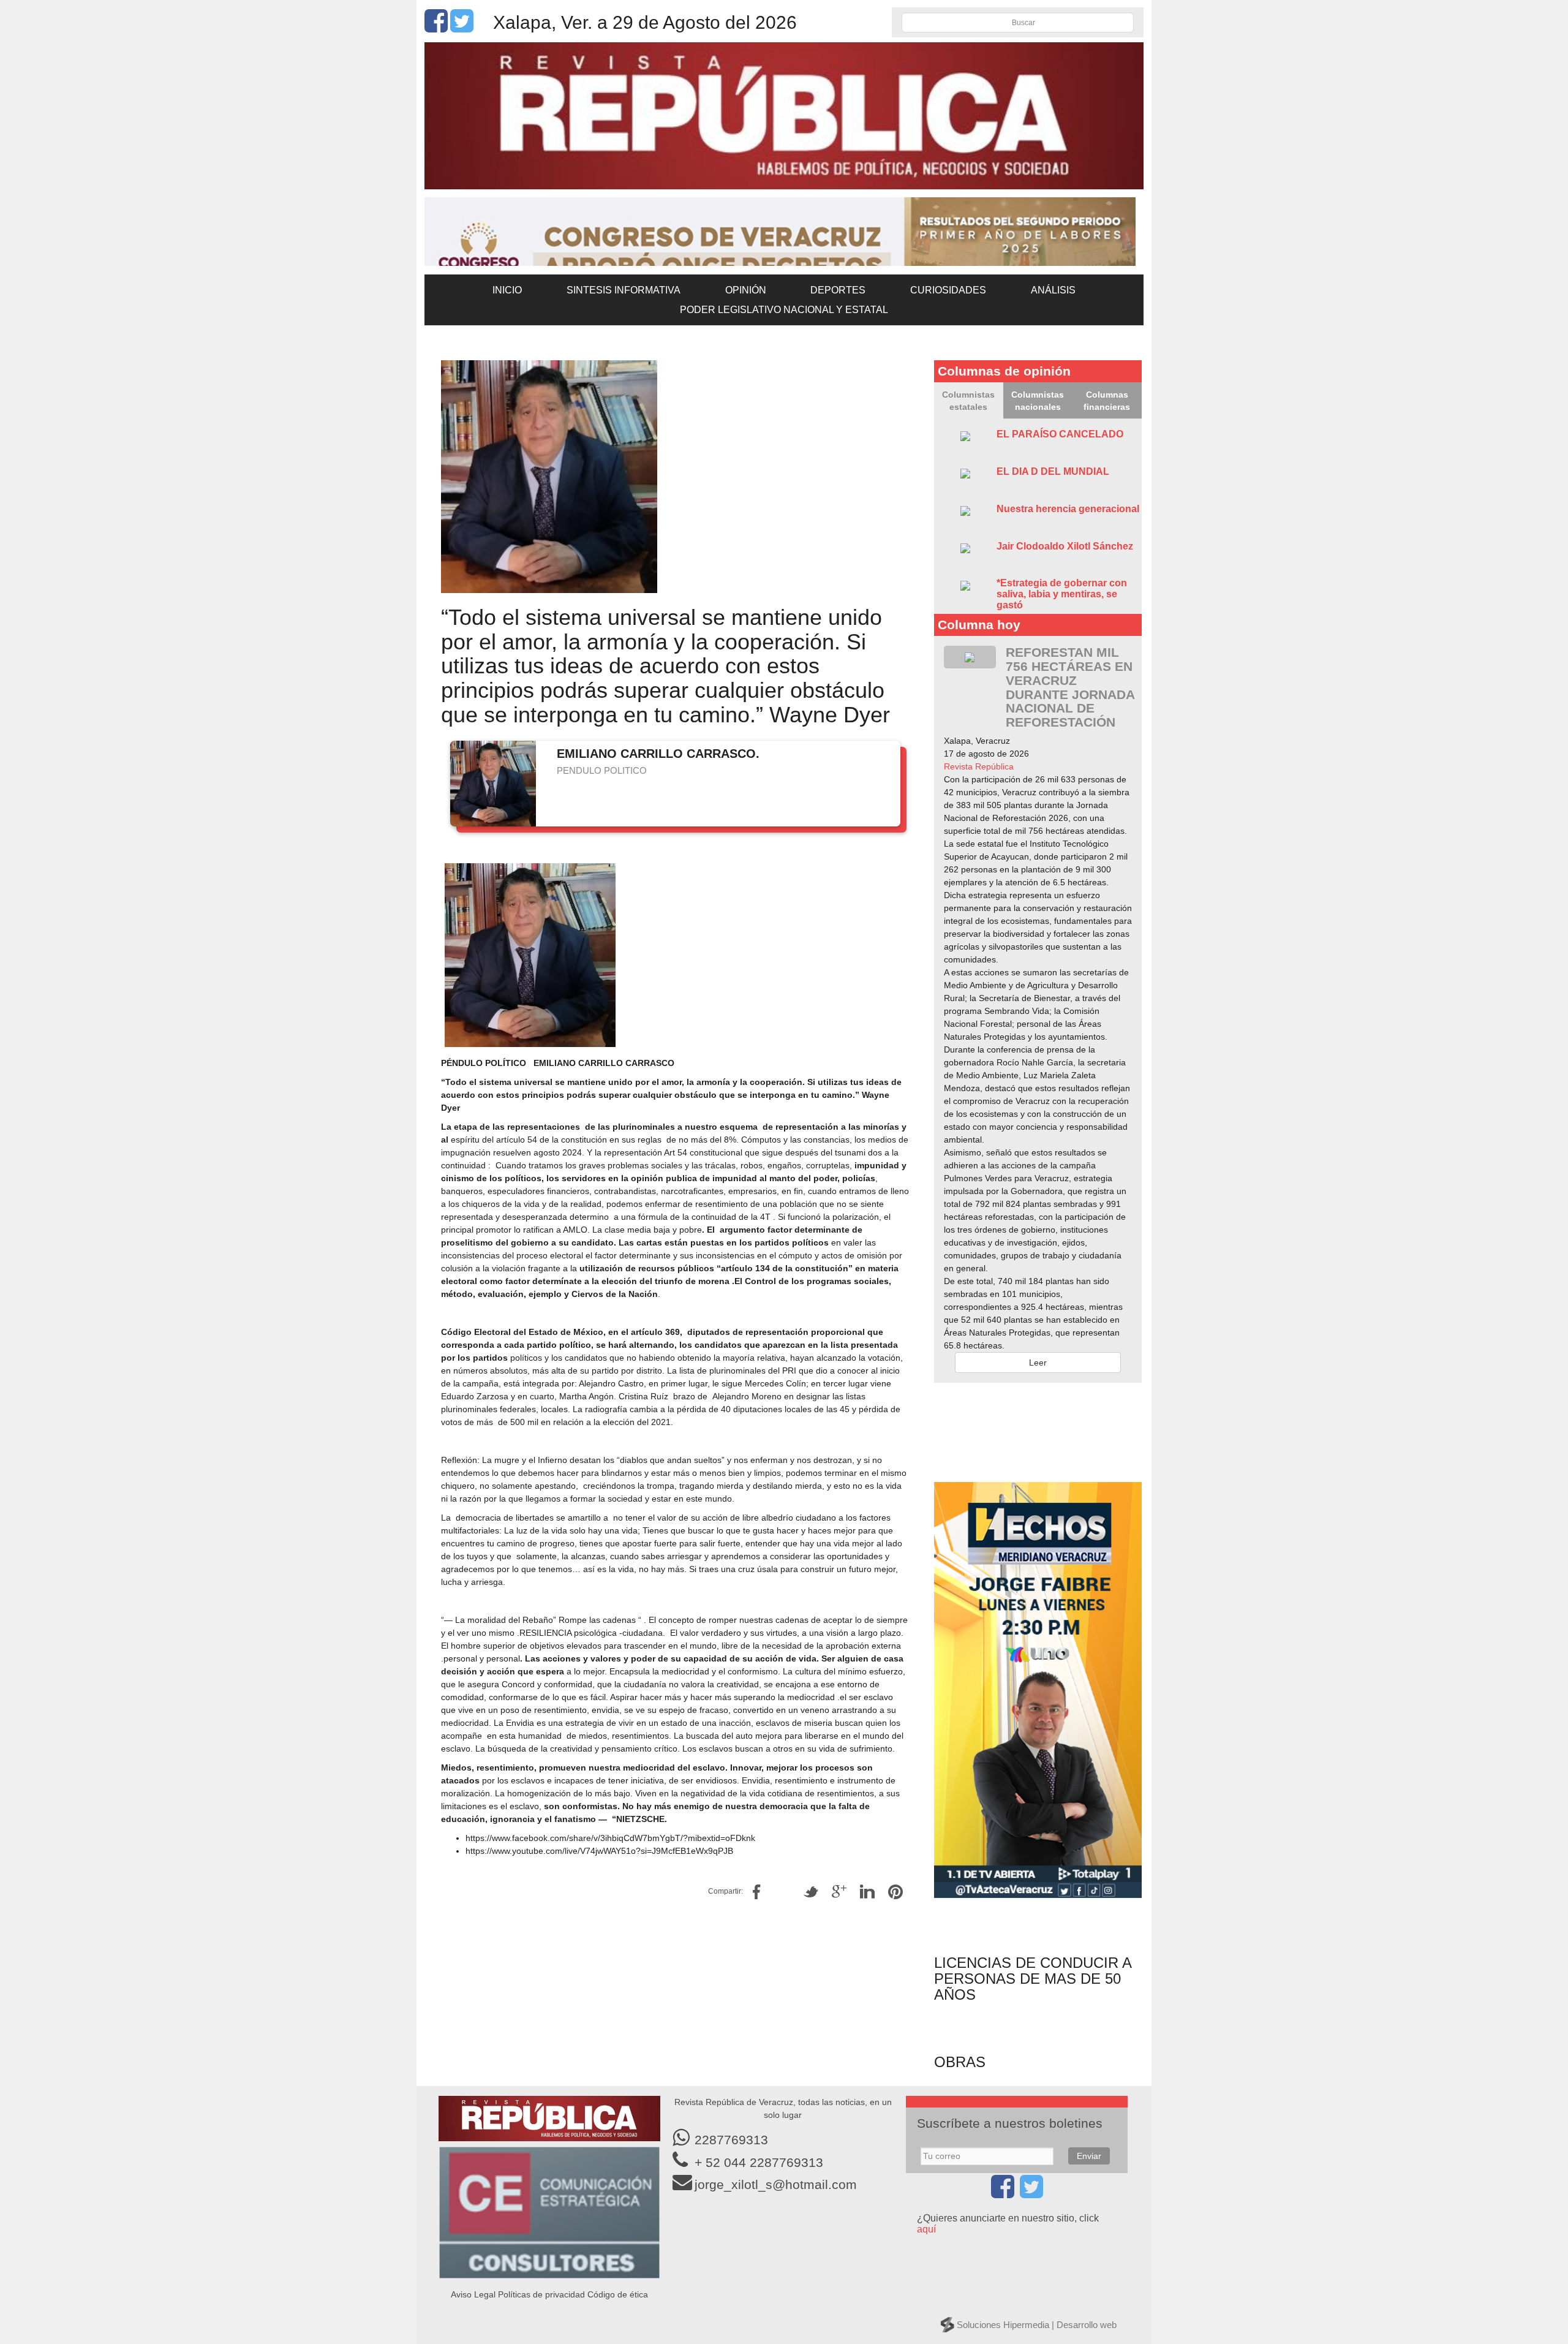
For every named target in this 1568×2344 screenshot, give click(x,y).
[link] (979, 766)
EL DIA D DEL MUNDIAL (1053, 471)
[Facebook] (436, 28)
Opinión (746, 290)
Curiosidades (948, 290)
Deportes (838, 290)
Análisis (1053, 290)
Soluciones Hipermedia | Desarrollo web (1037, 2325)
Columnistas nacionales (1038, 401)
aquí (926, 2229)
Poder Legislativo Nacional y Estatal (784, 310)
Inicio (507, 290)
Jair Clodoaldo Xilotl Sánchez (1065, 546)
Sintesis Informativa (624, 290)
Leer (1038, 1363)
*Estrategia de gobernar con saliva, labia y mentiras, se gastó (1062, 594)
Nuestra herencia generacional (1068, 509)
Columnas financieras (1107, 401)
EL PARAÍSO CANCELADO (1060, 434)
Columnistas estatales (968, 401)
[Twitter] (462, 28)
